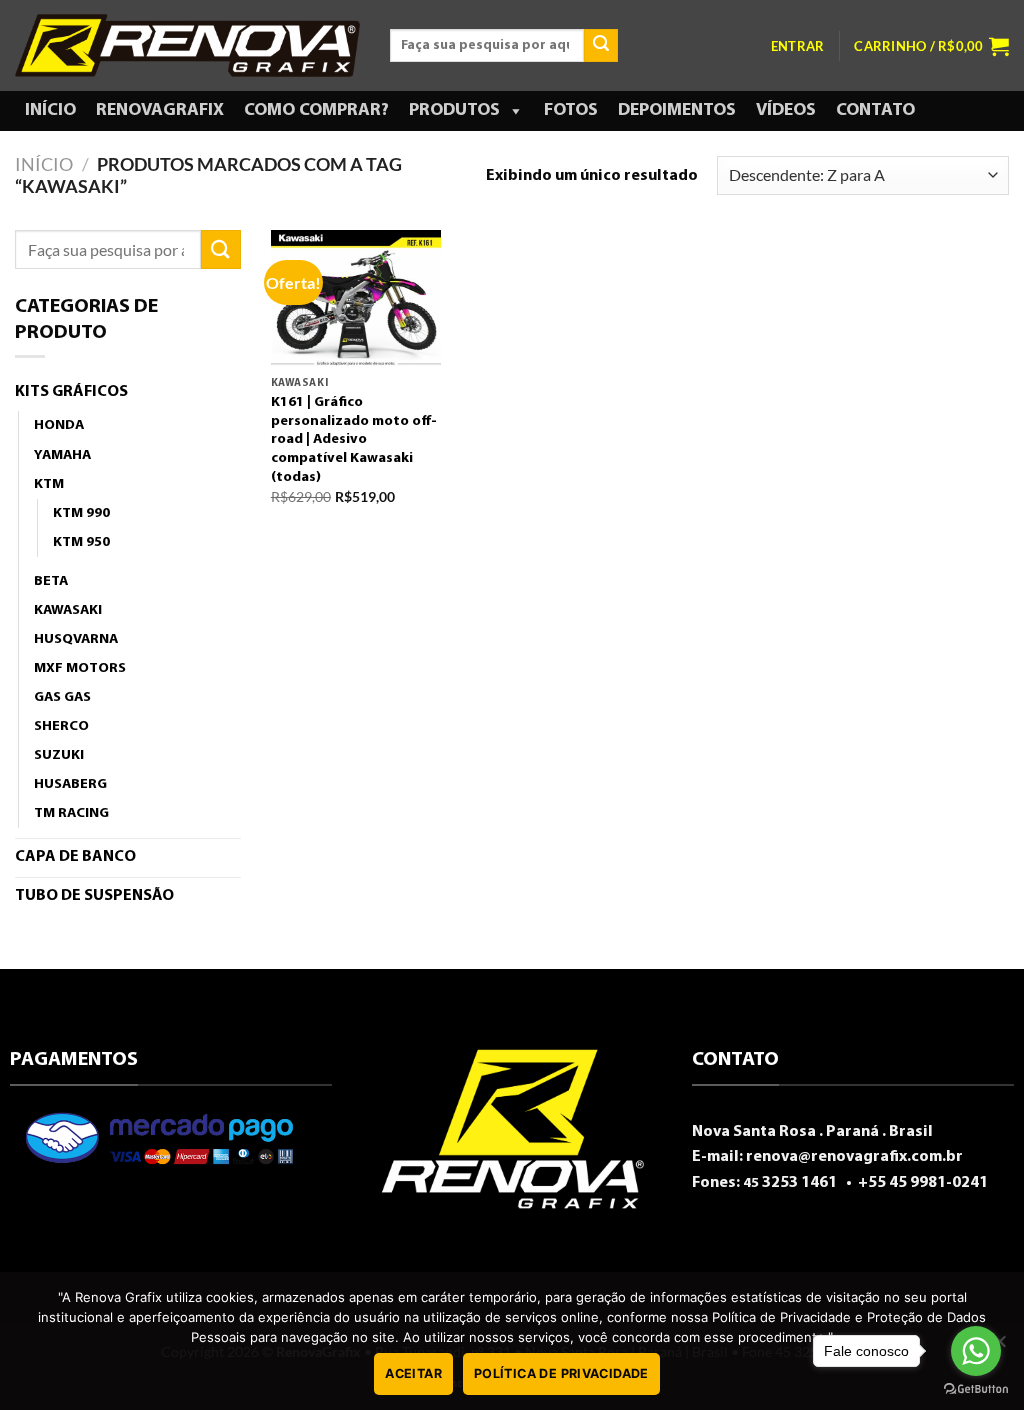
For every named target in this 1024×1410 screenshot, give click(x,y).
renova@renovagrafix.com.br (854, 1157)
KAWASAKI (68, 610)
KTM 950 (81, 542)
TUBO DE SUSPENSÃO (94, 896)
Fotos (571, 111)
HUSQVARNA (76, 639)
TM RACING (71, 813)
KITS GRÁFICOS (71, 392)
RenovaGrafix (160, 111)
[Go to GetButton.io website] (976, 1389)
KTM (49, 484)
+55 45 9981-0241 (921, 1183)
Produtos (454, 111)
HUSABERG (70, 784)
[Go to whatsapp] (976, 1351)
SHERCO (61, 726)
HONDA (59, 425)
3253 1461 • (799, 1183)
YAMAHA (62, 455)
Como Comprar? (316, 111)
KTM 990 (81, 513)
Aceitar (413, 1373)
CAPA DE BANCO (75, 857)
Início (50, 111)
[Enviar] (601, 46)
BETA (51, 581)
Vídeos (786, 111)
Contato (875, 111)
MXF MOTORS (80, 668)
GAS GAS (62, 697)
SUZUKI (59, 755)
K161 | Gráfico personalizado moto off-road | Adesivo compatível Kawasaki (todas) (354, 440)
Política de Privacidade (561, 1373)
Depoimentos (677, 111)
